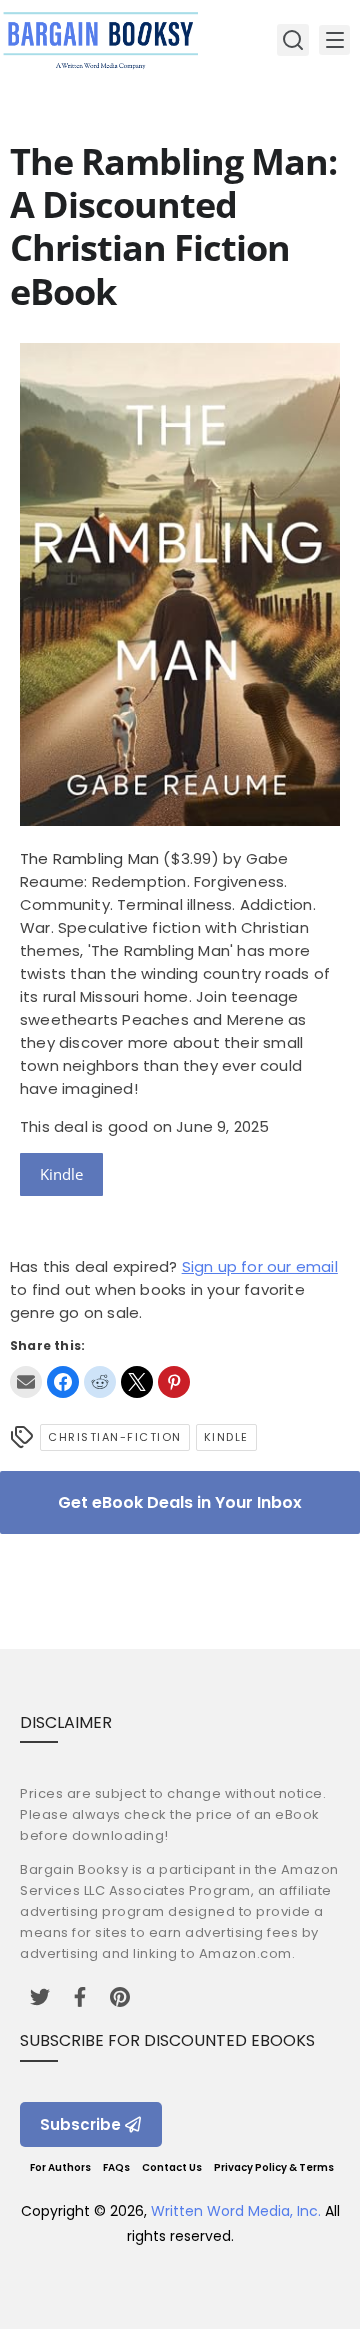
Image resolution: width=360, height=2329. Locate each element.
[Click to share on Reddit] (100, 1382)
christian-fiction (115, 1437)
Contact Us (172, 2167)
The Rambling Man (89, 858)
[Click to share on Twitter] (137, 1382)
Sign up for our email (260, 1266)
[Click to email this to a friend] (26, 1382)
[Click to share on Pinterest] (174, 1382)
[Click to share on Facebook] (63, 1382)
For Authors (60, 2167)
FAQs (116, 2167)
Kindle (61, 1174)
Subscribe (80, 2124)
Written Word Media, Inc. (236, 2211)
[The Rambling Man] (180, 820)
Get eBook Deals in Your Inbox (180, 1502)
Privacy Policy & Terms (274, 2167)
